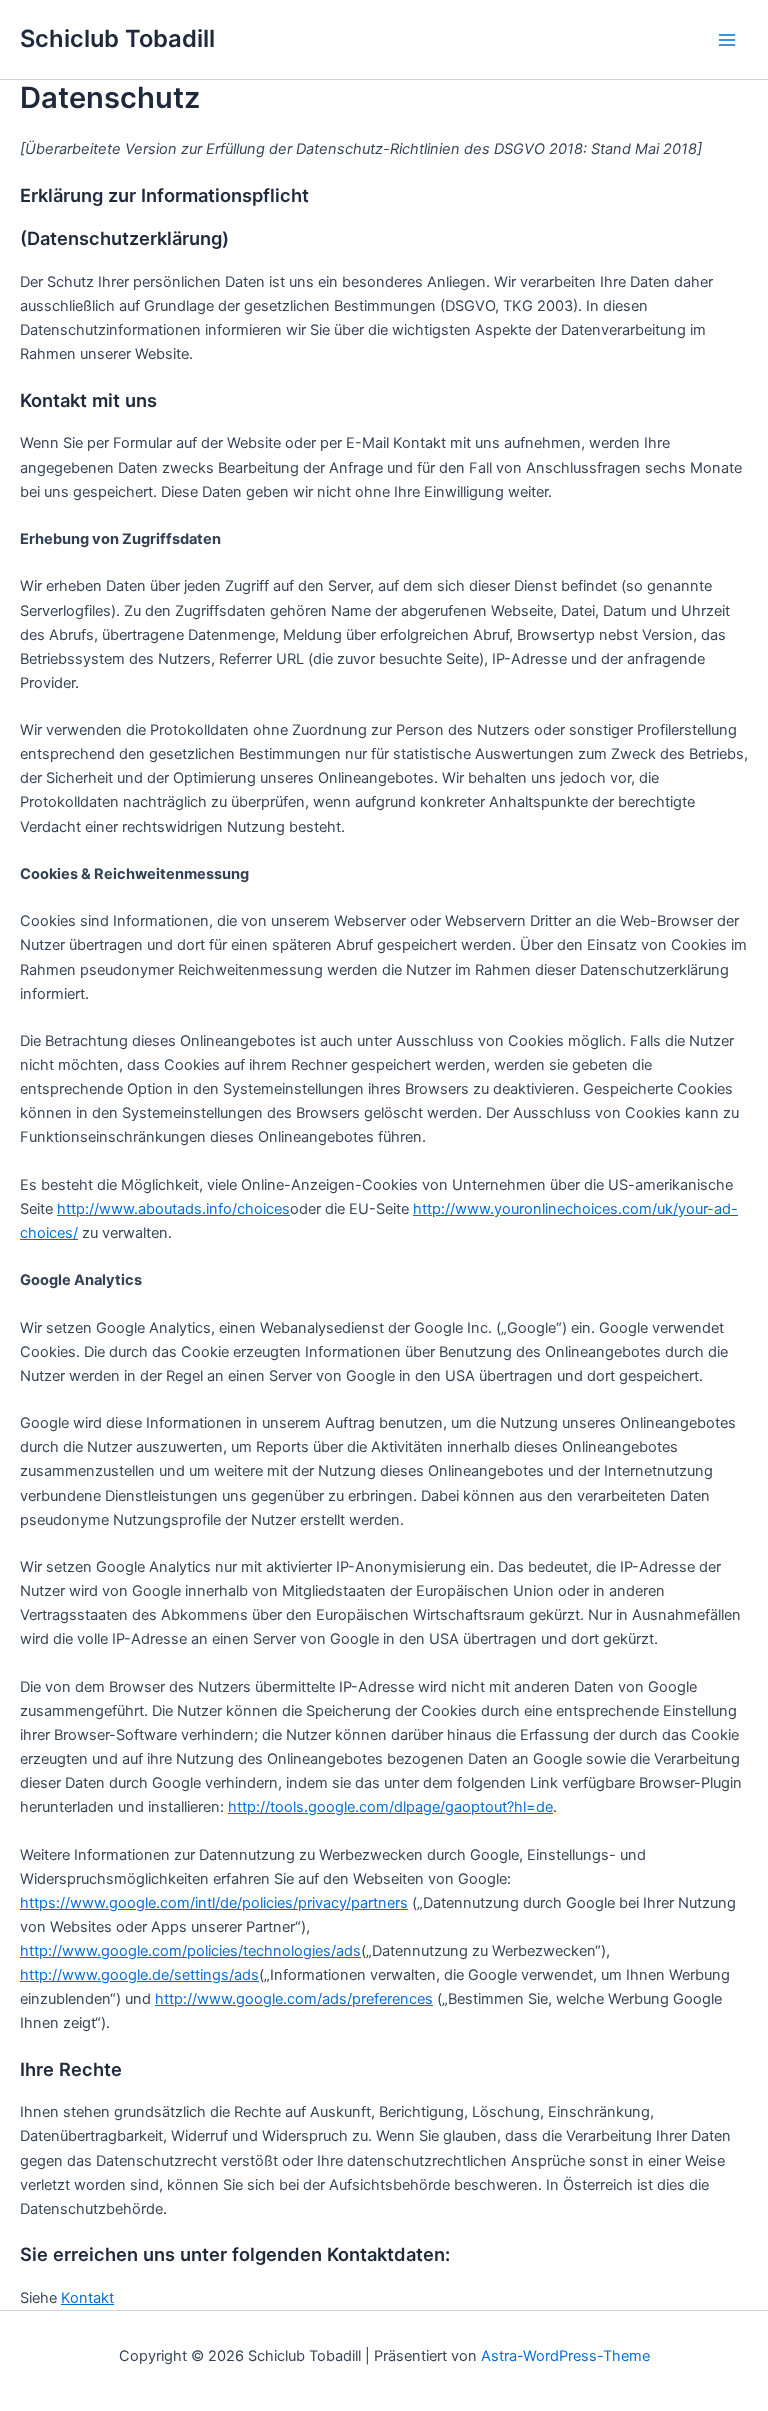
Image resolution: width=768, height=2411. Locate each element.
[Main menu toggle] (727, 40)
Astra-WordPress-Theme (565, 2356)
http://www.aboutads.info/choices (173, 1209)
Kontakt (87, 2298)
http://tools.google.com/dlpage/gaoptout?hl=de (390, 1807)
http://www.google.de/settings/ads (139, 1975)
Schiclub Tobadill (117, 38)
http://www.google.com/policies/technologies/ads (190, 1951)
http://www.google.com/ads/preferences (294, 1999)
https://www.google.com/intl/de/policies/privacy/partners (214, 1903)
